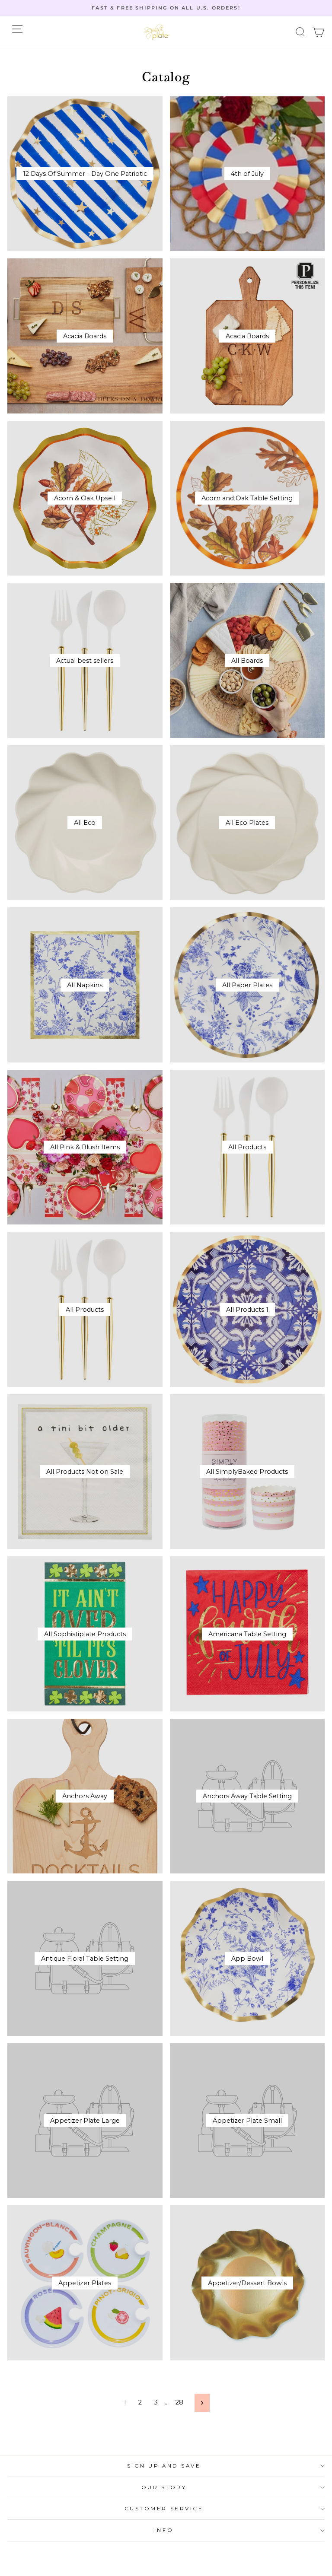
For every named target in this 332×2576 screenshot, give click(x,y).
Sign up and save (164, 2466)
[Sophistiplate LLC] (156, 32)
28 (179, 2402)
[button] (301, 32)
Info (164, 2530)
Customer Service (164, 2509)
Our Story (164, 2487)
